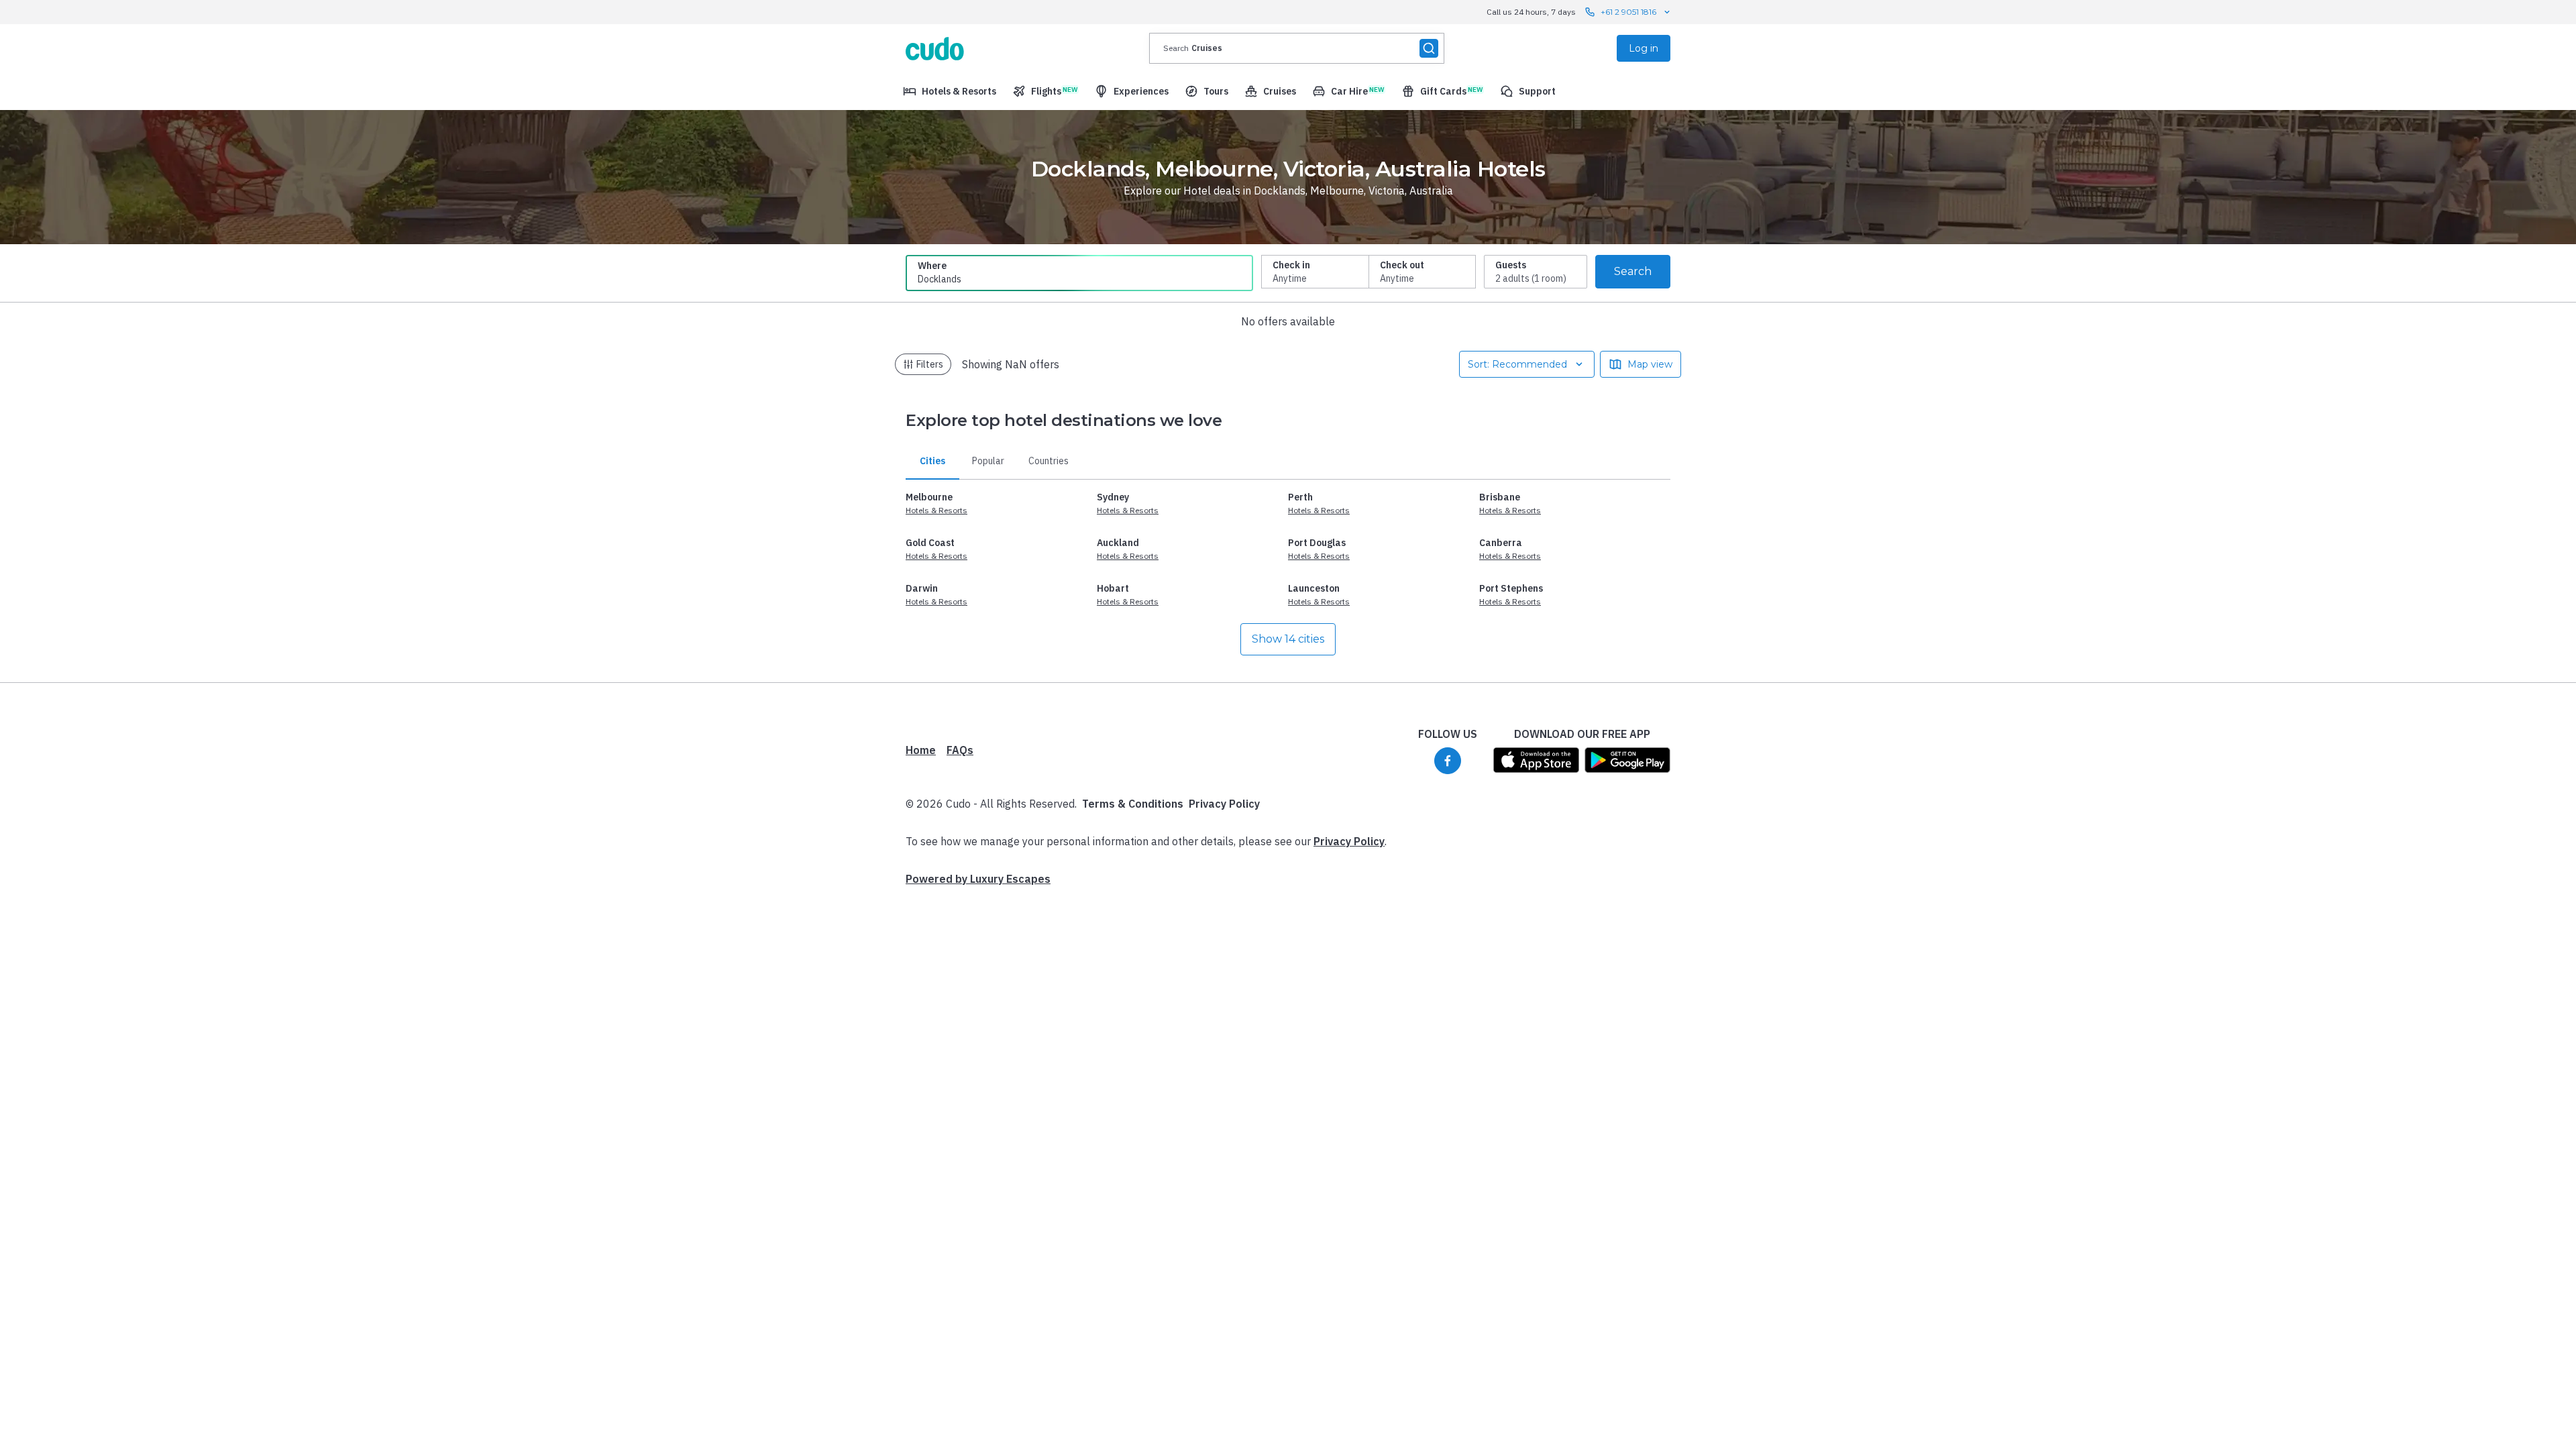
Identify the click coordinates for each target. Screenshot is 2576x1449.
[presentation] (1297, 48)
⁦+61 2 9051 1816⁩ (1628, 12)
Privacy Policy (1224, 804)
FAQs (960, 750)
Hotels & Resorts (936, 510)
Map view (1650, 364)
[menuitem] (950, 91)
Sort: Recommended (1517, 364)
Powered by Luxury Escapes (978, 879)
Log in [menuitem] (1644, 48)
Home (921, 750)
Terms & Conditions (1133, 804)
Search (1633, 271)
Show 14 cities (1288, 639)
